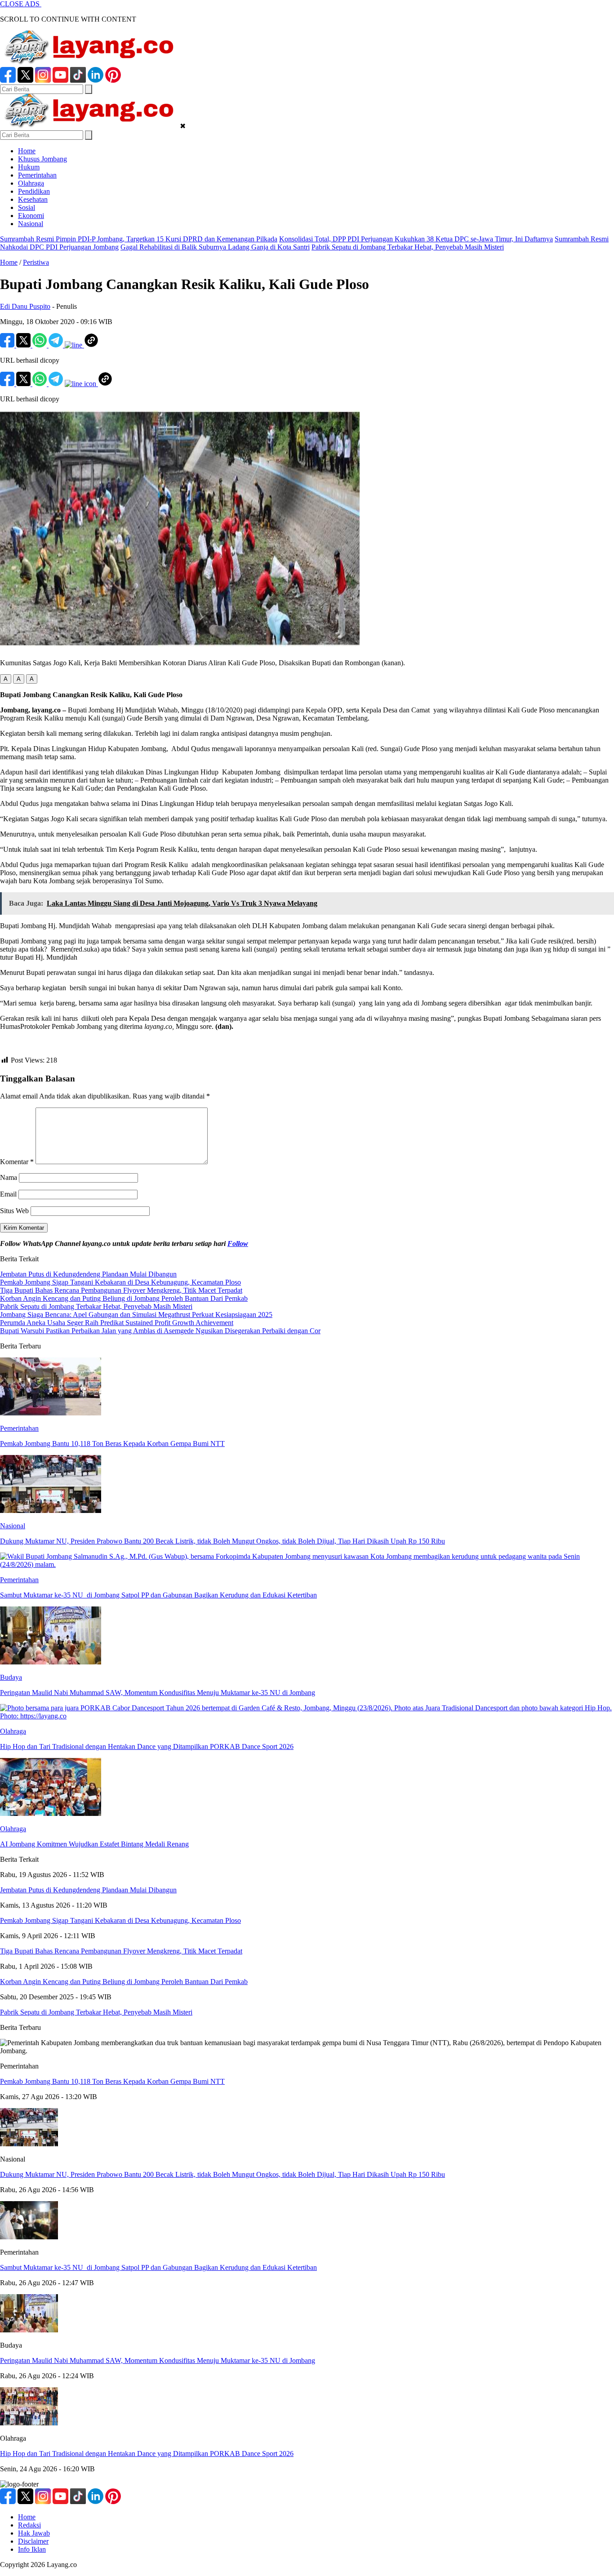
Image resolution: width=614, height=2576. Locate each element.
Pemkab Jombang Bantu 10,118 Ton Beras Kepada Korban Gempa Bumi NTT (112, 2081)
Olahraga (31, 183)
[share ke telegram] (57, 345)
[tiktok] (78, 80)
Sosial (27, 207)
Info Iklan (32, 2549)
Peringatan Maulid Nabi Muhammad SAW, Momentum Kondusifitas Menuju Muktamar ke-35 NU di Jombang (158, 2360)
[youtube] (60, 80)
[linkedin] (96, 80)
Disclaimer (33, 2541)
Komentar (17, 1162)
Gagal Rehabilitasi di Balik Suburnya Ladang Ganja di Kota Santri (215, 247)
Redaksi (29, 2525)
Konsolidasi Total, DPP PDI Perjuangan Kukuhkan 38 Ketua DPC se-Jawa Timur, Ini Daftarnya (416, 239)
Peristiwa (36, 262)
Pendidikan (34, 191)
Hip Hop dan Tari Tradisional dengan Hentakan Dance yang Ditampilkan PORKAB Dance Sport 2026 (147, 2454)
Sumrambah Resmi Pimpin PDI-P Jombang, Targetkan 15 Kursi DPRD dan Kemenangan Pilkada (139, 239)
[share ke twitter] (24, 345)
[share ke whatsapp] (40, 345)
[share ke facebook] (8, 345)
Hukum (29, 167)
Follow (238, 1244)
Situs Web (14, 1211)
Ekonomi (31, 216)
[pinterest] (113, 80)
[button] (6, 679)
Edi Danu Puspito (25, 306)
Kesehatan (33, 199)
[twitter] (25, 80)
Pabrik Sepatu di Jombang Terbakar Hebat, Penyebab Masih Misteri (408, 247)
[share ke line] (74, 345)
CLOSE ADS (21, 4)
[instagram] (43, 80)
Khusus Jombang (42, 159)
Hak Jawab (34, 2533)
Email (8, 1194)
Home (27, 151)
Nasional (31, 224)
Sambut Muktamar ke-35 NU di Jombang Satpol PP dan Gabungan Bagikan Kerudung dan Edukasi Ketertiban (158, 2267)
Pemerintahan (37, 175)
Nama (9, 1177)
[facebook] (8, 80)
